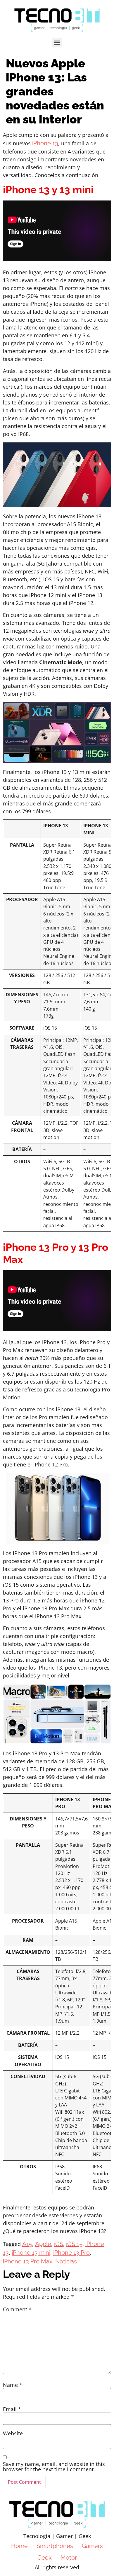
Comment (17, 2309)
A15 (27, 2244)
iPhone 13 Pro (71, 2253)
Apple (43, 2244)
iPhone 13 (45, 143)
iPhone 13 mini (31, 2253)
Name (13, 2385)
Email (12, 2409)
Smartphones (55, 2546)
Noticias (66, 2261)
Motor (69, 2558)
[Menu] (57, 43)
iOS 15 (74, 2244)
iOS (59, 2244)
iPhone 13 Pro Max (28, 2261)
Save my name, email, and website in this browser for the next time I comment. (54, 2467)
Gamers (92, 2546)
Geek (45, 2558)
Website (13, 2433)
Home (19, 2546)
